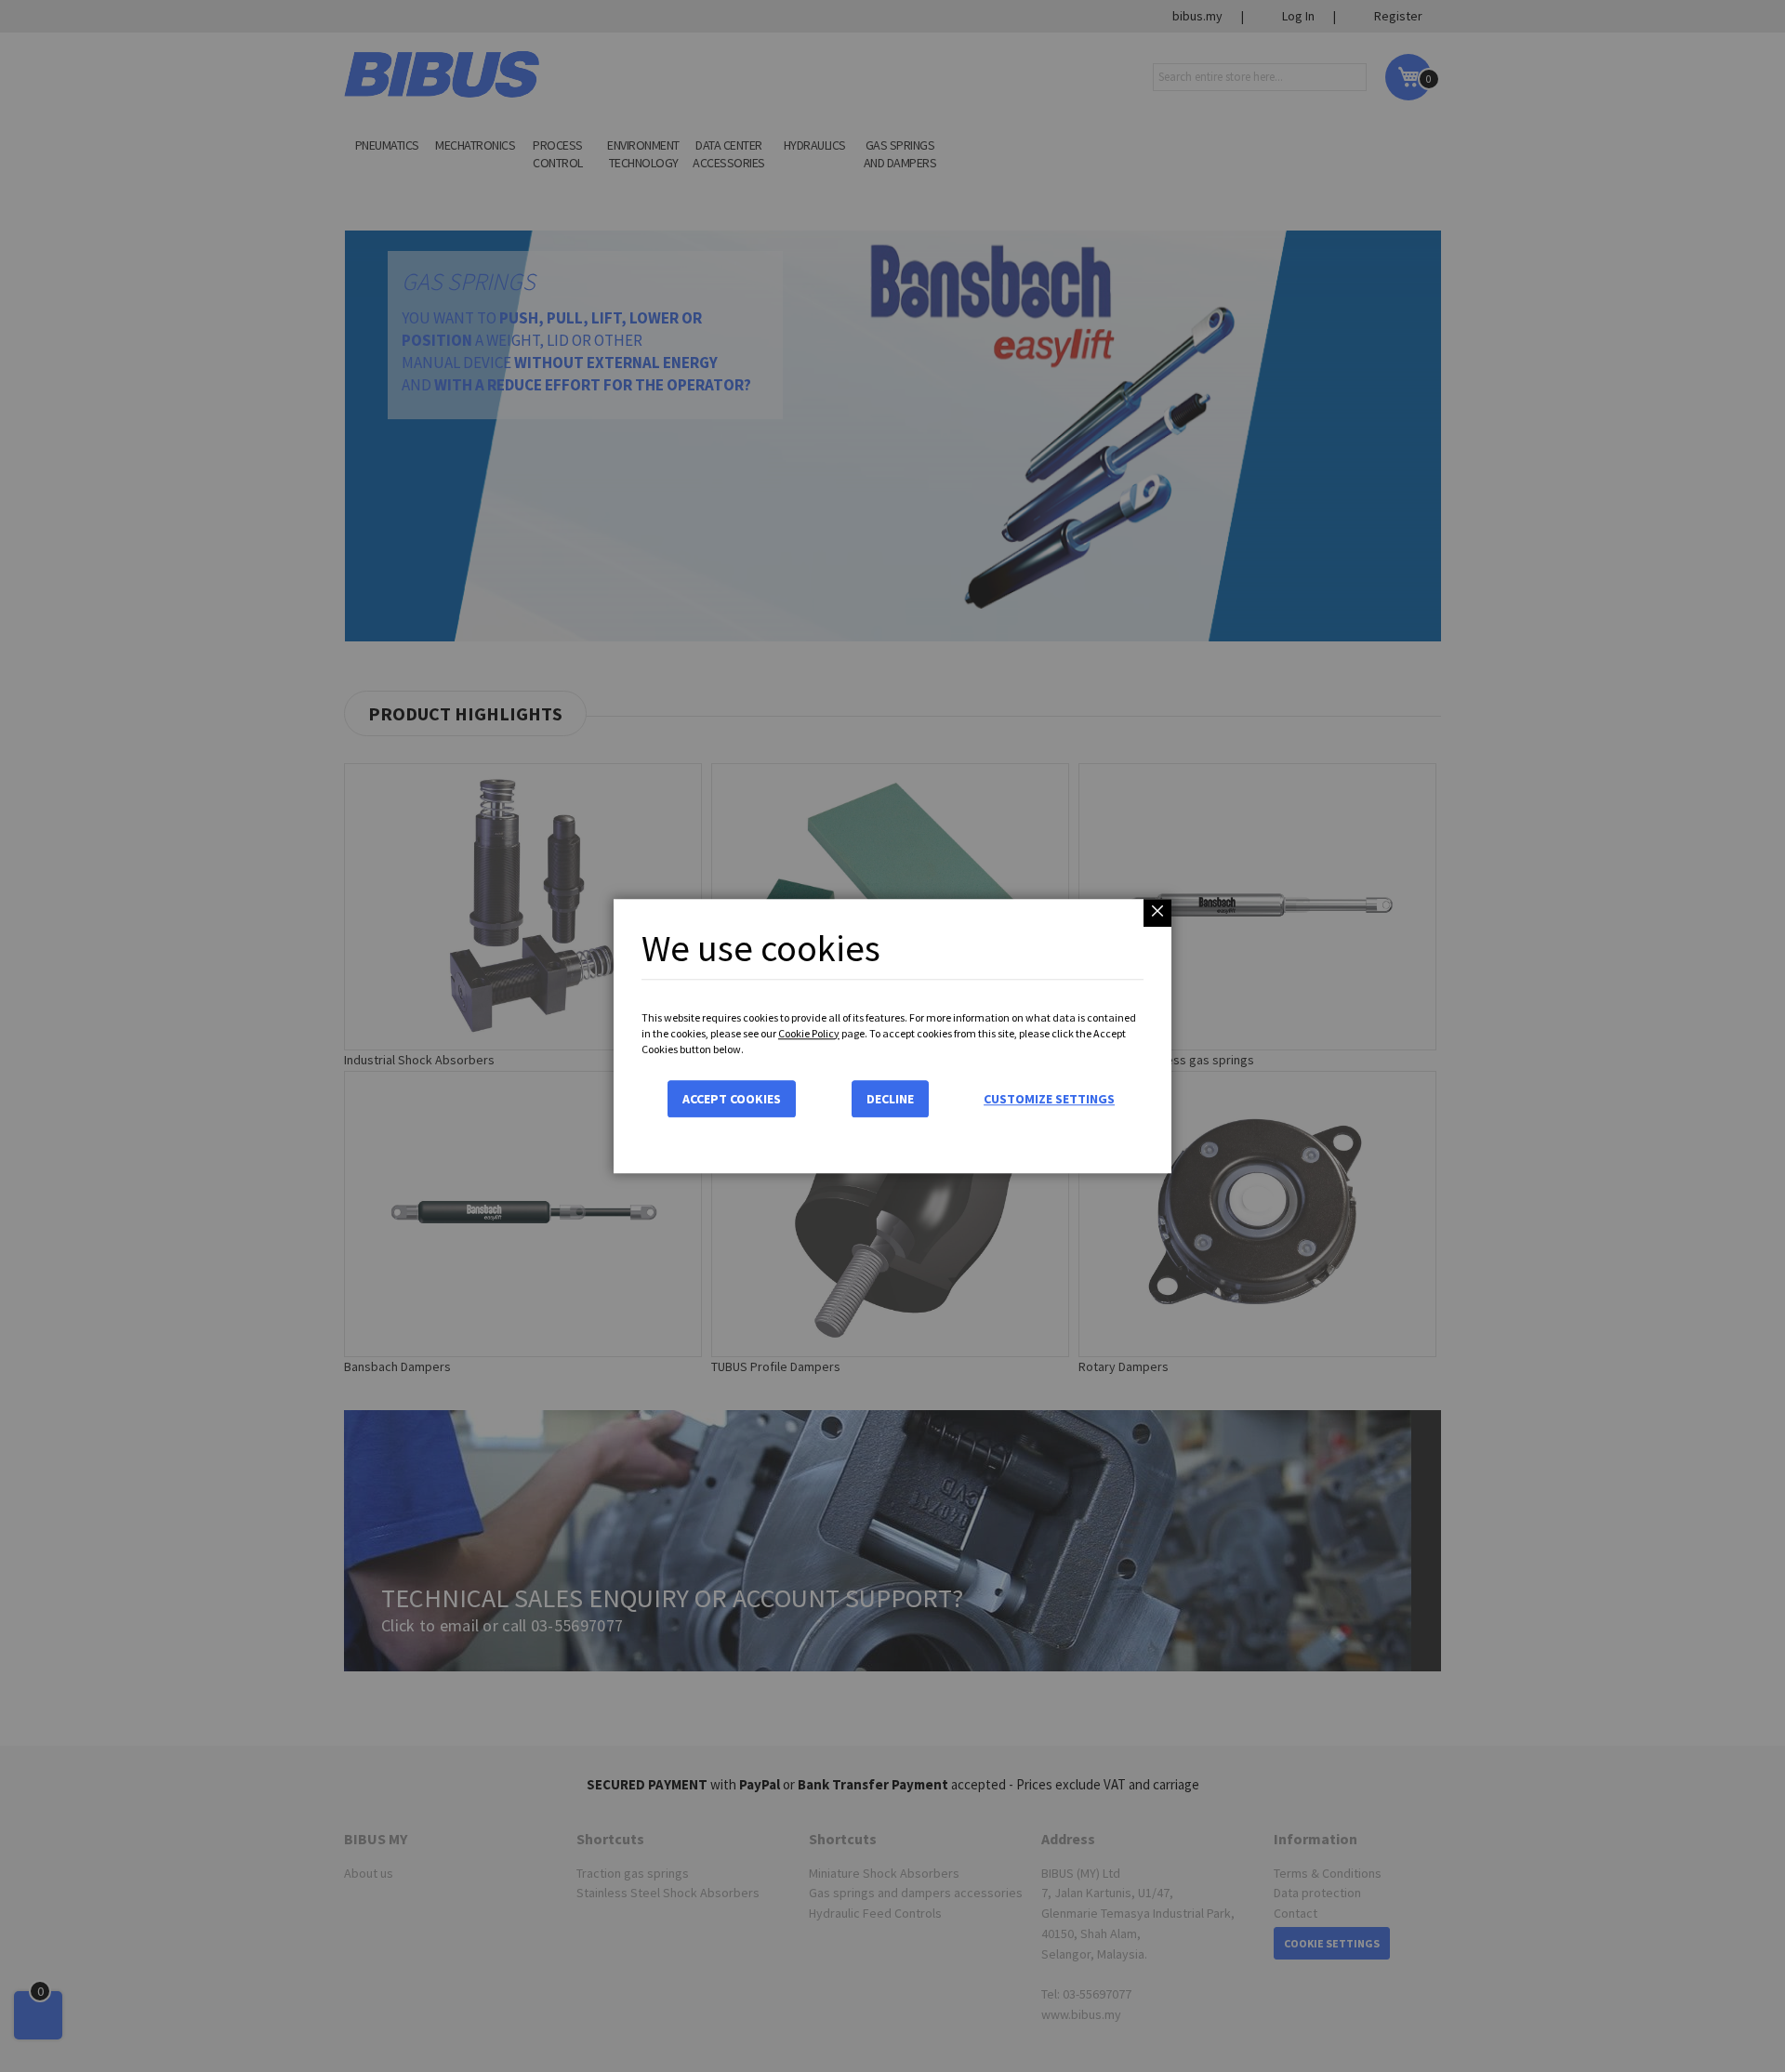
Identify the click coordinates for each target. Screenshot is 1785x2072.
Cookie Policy (809, 1033)
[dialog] (892, 1036)
